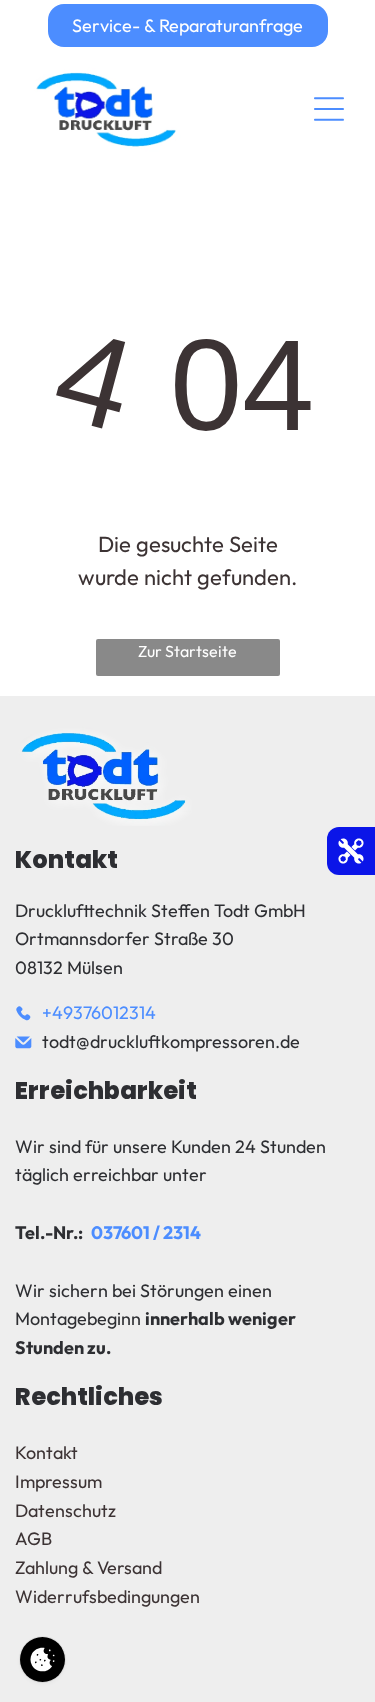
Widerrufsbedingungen (107, 1596)
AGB (33, 1538)
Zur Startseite (187, 651)
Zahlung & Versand (88, 1567)
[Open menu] (329, 109)
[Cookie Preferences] (42, 1659)
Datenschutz (65, 1510)
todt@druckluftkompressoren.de (171, 1041)
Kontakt (46, 1452)
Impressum (58, 1481)
